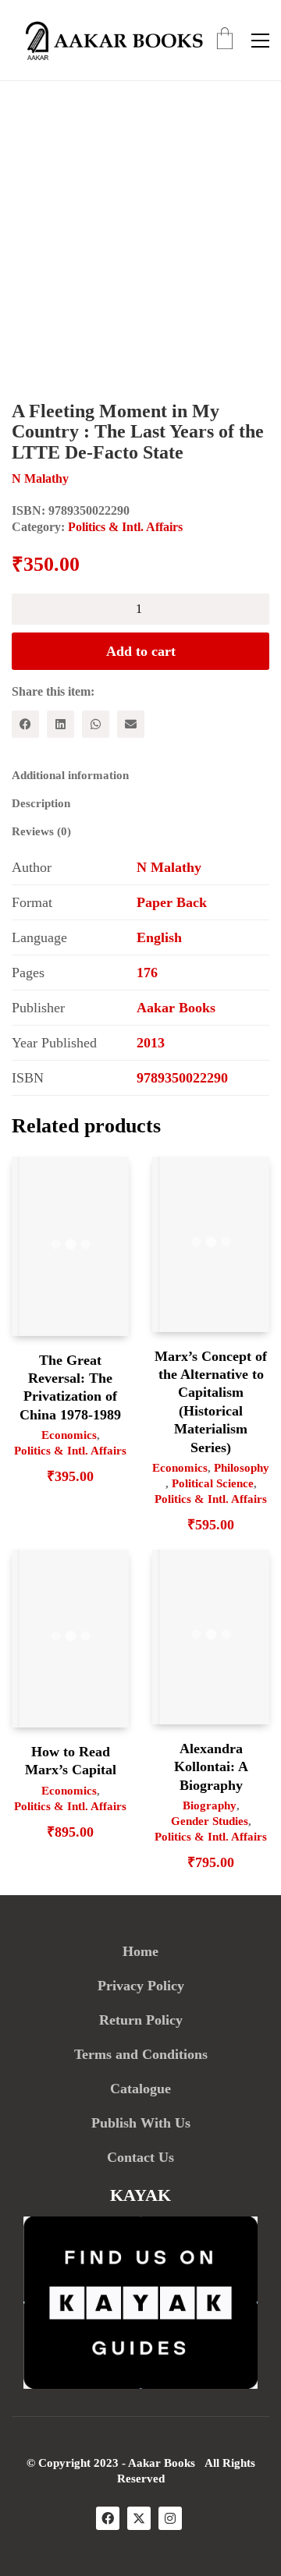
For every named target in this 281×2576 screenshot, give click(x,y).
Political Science (213, 1483)
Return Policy (141, 2020)
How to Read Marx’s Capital (71, 1761)
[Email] (131, 724)
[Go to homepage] (109, 40)
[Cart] (225, 40)
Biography (210, 1805)
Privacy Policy (141, 1986)
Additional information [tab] (70, 775)
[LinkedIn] (60, 724)
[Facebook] (25, 724)
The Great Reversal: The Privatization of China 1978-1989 (70, 1387)
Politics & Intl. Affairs (125, 527)
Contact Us (140, 2157)
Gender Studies (210, 1821)
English (159, 937)
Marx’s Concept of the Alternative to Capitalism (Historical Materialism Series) (211, 1402)
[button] (260, 41)
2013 (151, 1043)
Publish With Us (141, 2123)
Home (140, 1951)
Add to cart (141, 651)
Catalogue (140, 2089)
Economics (69, 1435)
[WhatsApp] (96, 724)
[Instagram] (170, 2518)
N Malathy (169, 867)
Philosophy (242, 1468)
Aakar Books (176, 1008)
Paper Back (172, 902)
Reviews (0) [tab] (41, 831)
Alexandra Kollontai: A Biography (211, 1767)
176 (147, 973)
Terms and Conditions (141, 2054)
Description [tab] (41, 803)
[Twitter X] (139, 2518)
